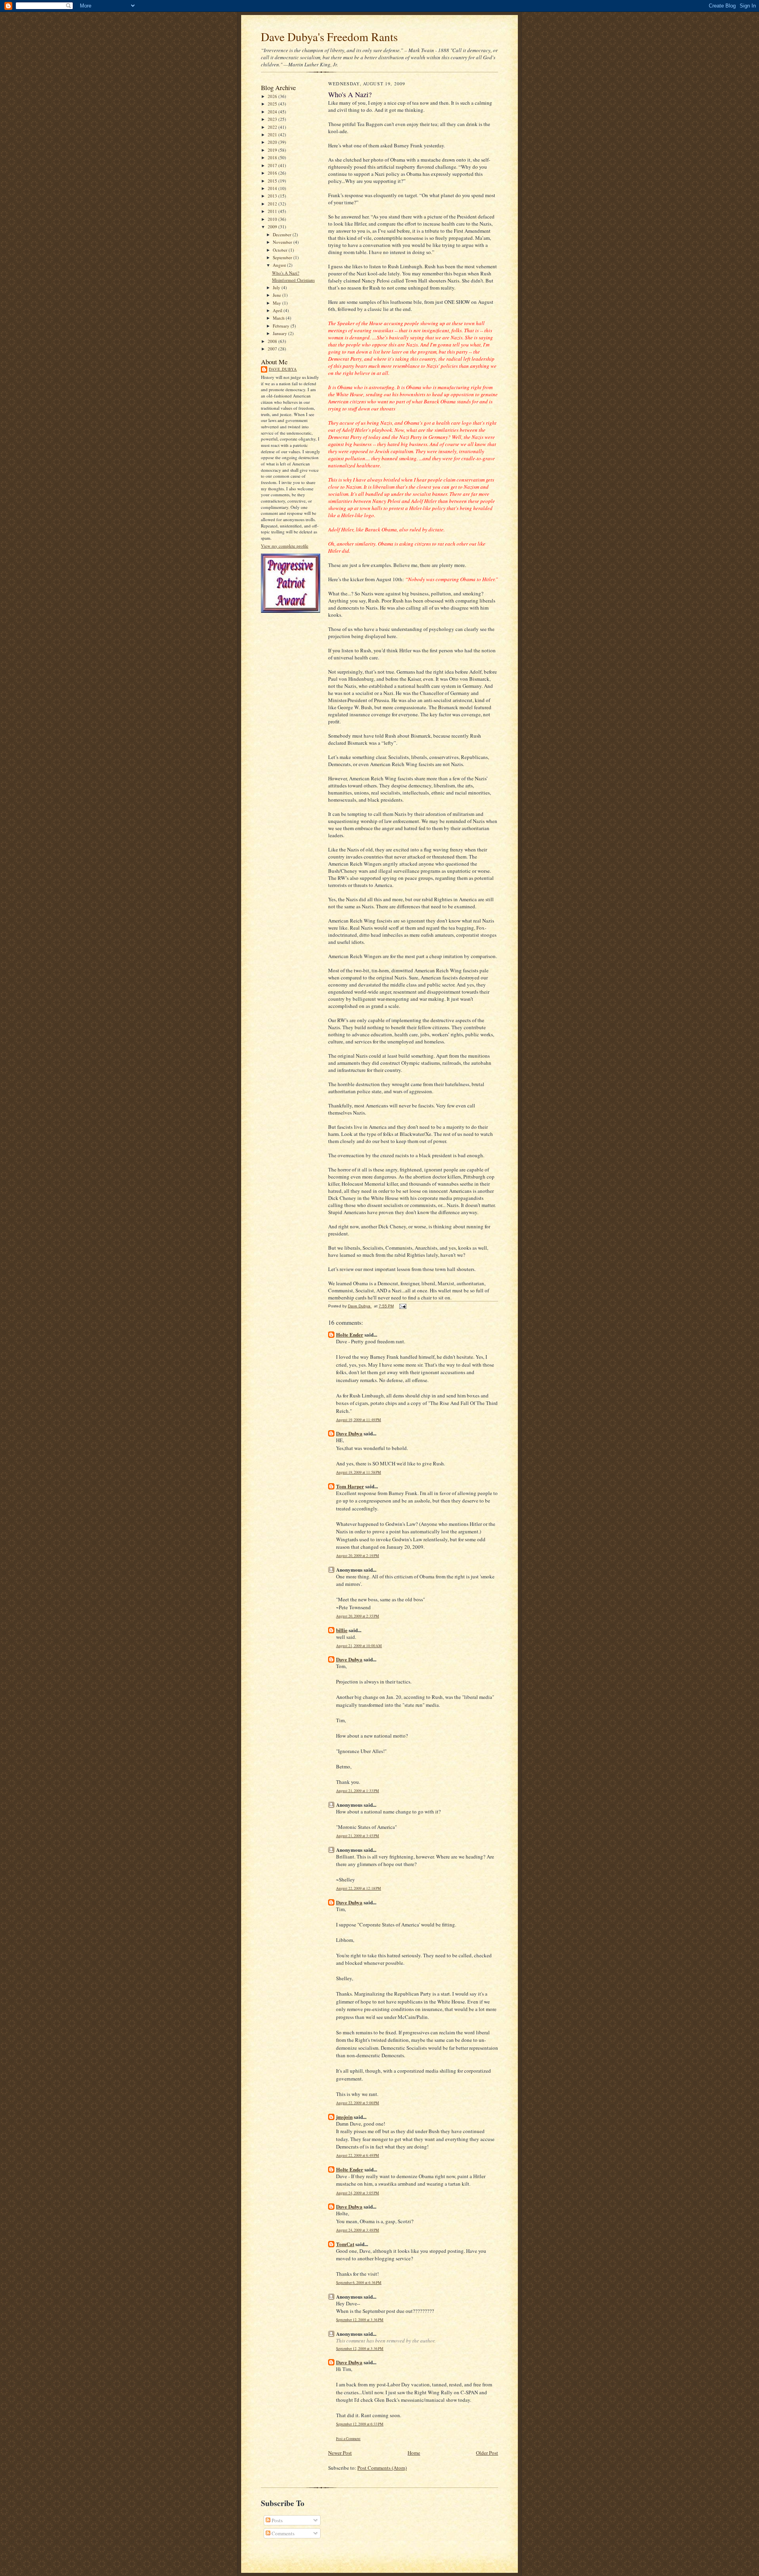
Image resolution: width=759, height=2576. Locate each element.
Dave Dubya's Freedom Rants (329, 37)
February (282, 326)
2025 (273, 104)
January (280, 333)
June (278, 295)
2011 (273, 211)
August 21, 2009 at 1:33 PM (358, 1791)
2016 (273, 173)
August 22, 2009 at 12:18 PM (359, 1888)
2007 (273, 349)
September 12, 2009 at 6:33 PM (360, 2424)
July (277, 287)
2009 (273, 227)
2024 (273, 112)
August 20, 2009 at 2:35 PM (358, 1616)
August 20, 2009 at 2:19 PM (358, 1556)
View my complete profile (285, 546)
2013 (273, 196)
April (278, 310)
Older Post (487, 2453)
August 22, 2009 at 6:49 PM (358, 2155)
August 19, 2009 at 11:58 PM (359, 1472)
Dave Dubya (283, 369)
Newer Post (340, 2453)
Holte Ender (350, 1334)
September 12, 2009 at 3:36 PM (360, 2320)
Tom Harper (350, 1486)
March (279, 318)
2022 (273, 127)
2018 (273, 157)
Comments (282, 2533)
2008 (273, 341)
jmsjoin (344, 2117)
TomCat (345, 2244)
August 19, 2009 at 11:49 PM (359, 1420)
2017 (273, 165)
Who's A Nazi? (286, 273)
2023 (273, 119)
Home (414, 2453)
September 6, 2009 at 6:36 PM (359, 2283)
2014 (273, 188)
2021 (273, 135)
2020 (273, 142)
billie (342, 1630)
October (281, 250)
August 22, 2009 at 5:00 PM (358, 2103)
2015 (273, 181)
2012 (273, 204)
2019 (273, 150)
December (283, 234)
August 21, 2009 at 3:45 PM (358, 1836)
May (278, 303)
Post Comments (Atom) (382, 2468)
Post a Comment (348, 2439)
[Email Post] (402, 1306)
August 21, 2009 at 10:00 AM (359, 1646)
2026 (273, 96)
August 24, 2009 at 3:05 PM (358, 2193)
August (280, 265)
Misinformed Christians (293, 280)
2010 (273, 219)
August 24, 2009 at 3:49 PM (358, 2230)
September (283, 257)
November (283, 242)
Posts (277, 2520)
